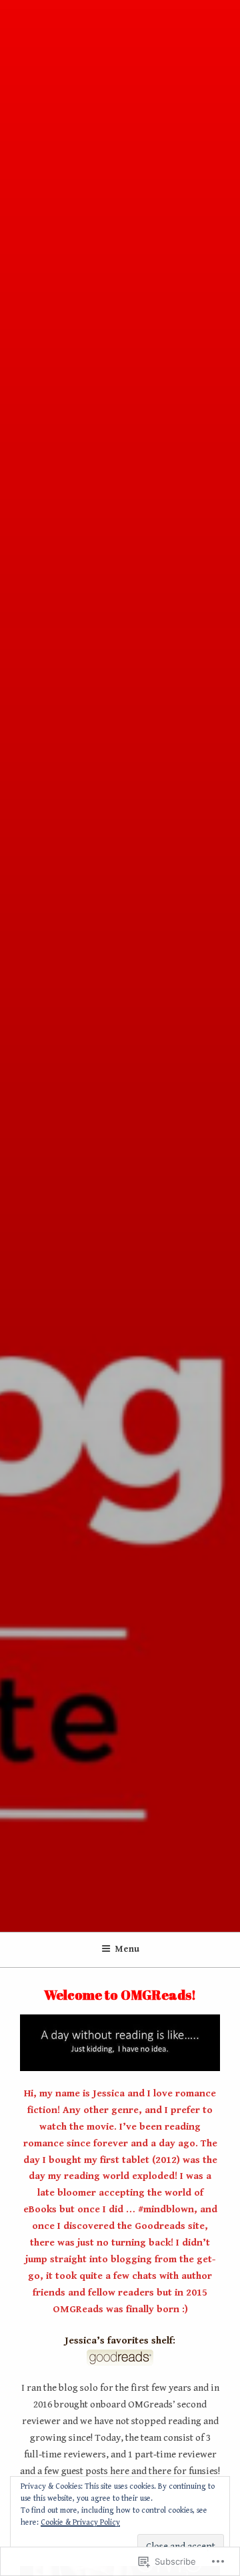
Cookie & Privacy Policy (80, 2522)
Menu (127, 1949)
